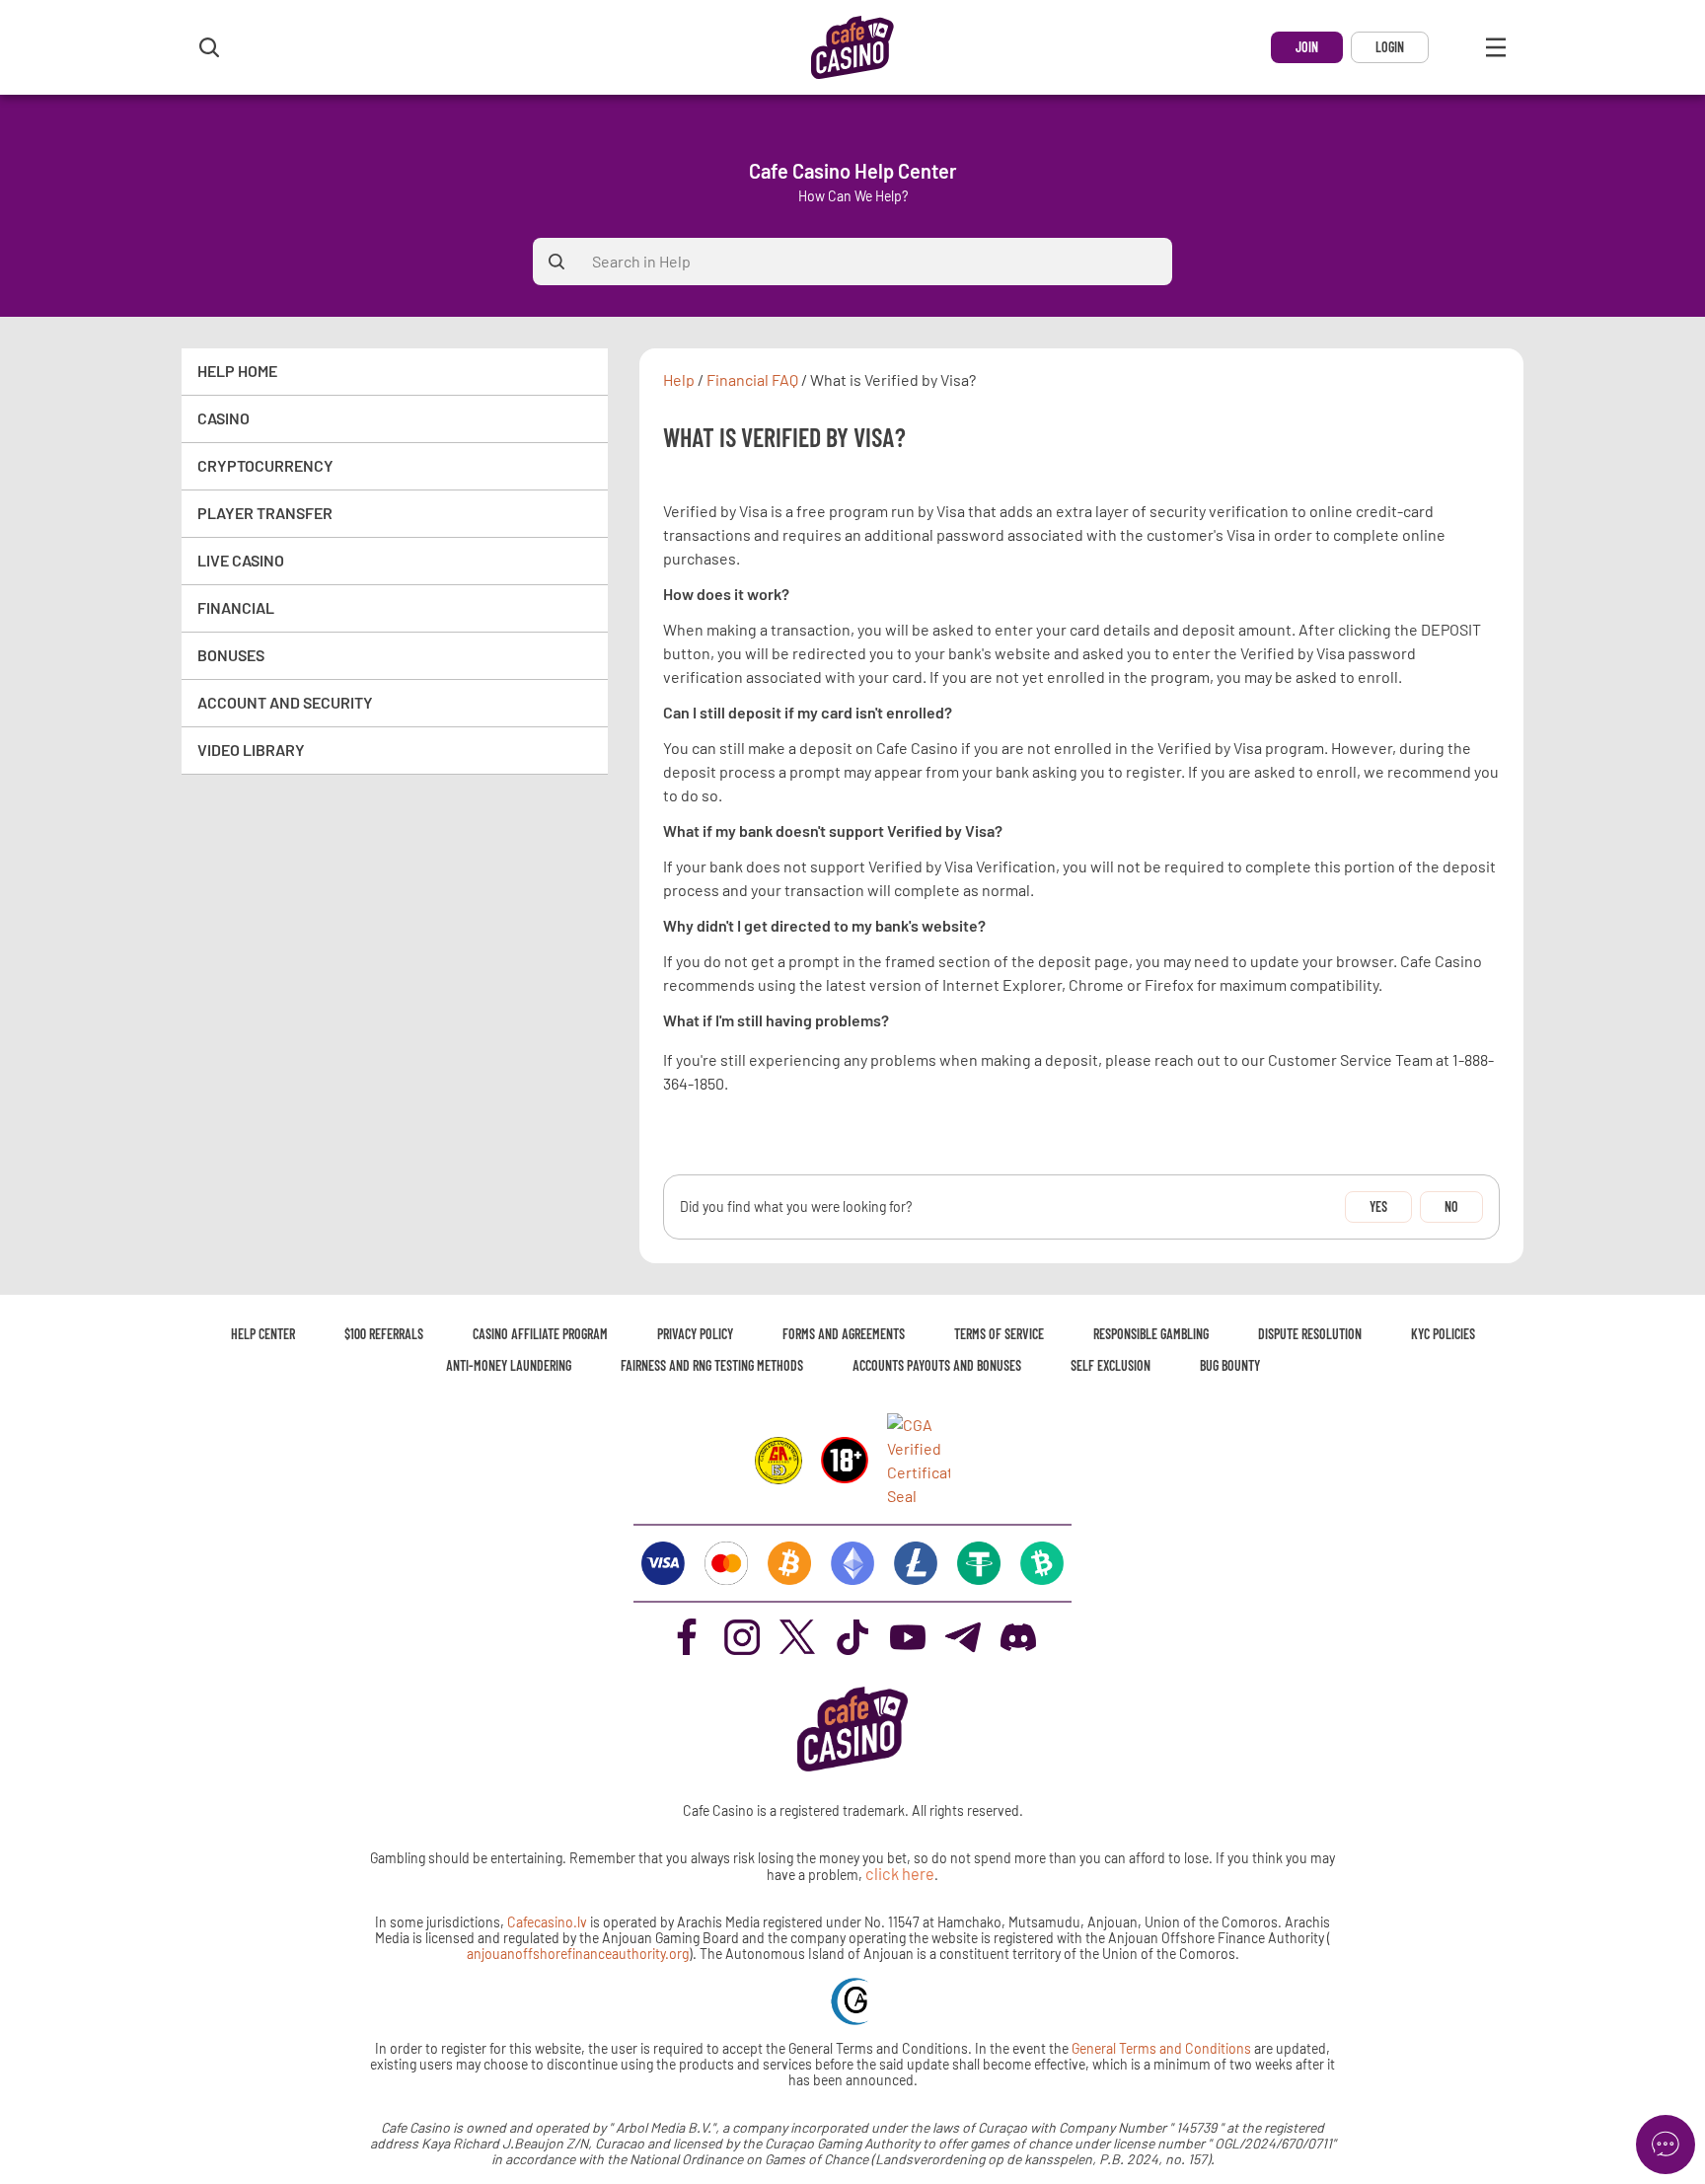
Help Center (263, 1334)
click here (900, 1874)
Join (1307, 47)
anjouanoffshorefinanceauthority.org (578, 1954)
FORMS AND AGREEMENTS (844, 1334)
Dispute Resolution (1310, 1334)
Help (679, 380)
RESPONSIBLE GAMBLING (1151, 1334)
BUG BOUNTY (1230, 1365)
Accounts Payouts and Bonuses (937, 1365)
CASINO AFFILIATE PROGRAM (540, 1334)
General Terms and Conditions (1163, 2048)
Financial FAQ (752, 380)
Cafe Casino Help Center (853, 171)
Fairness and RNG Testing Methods (712, 1365)
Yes (1378, 1206)
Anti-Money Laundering (509, 1365)
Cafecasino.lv (547, 1922)
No (1451, 1206)
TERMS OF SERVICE (999, 1334)
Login (1390, 47)
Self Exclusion (1111, 1365)
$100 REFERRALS (384, 1334)
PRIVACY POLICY (695, 1334)
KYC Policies (1443, 1334)
